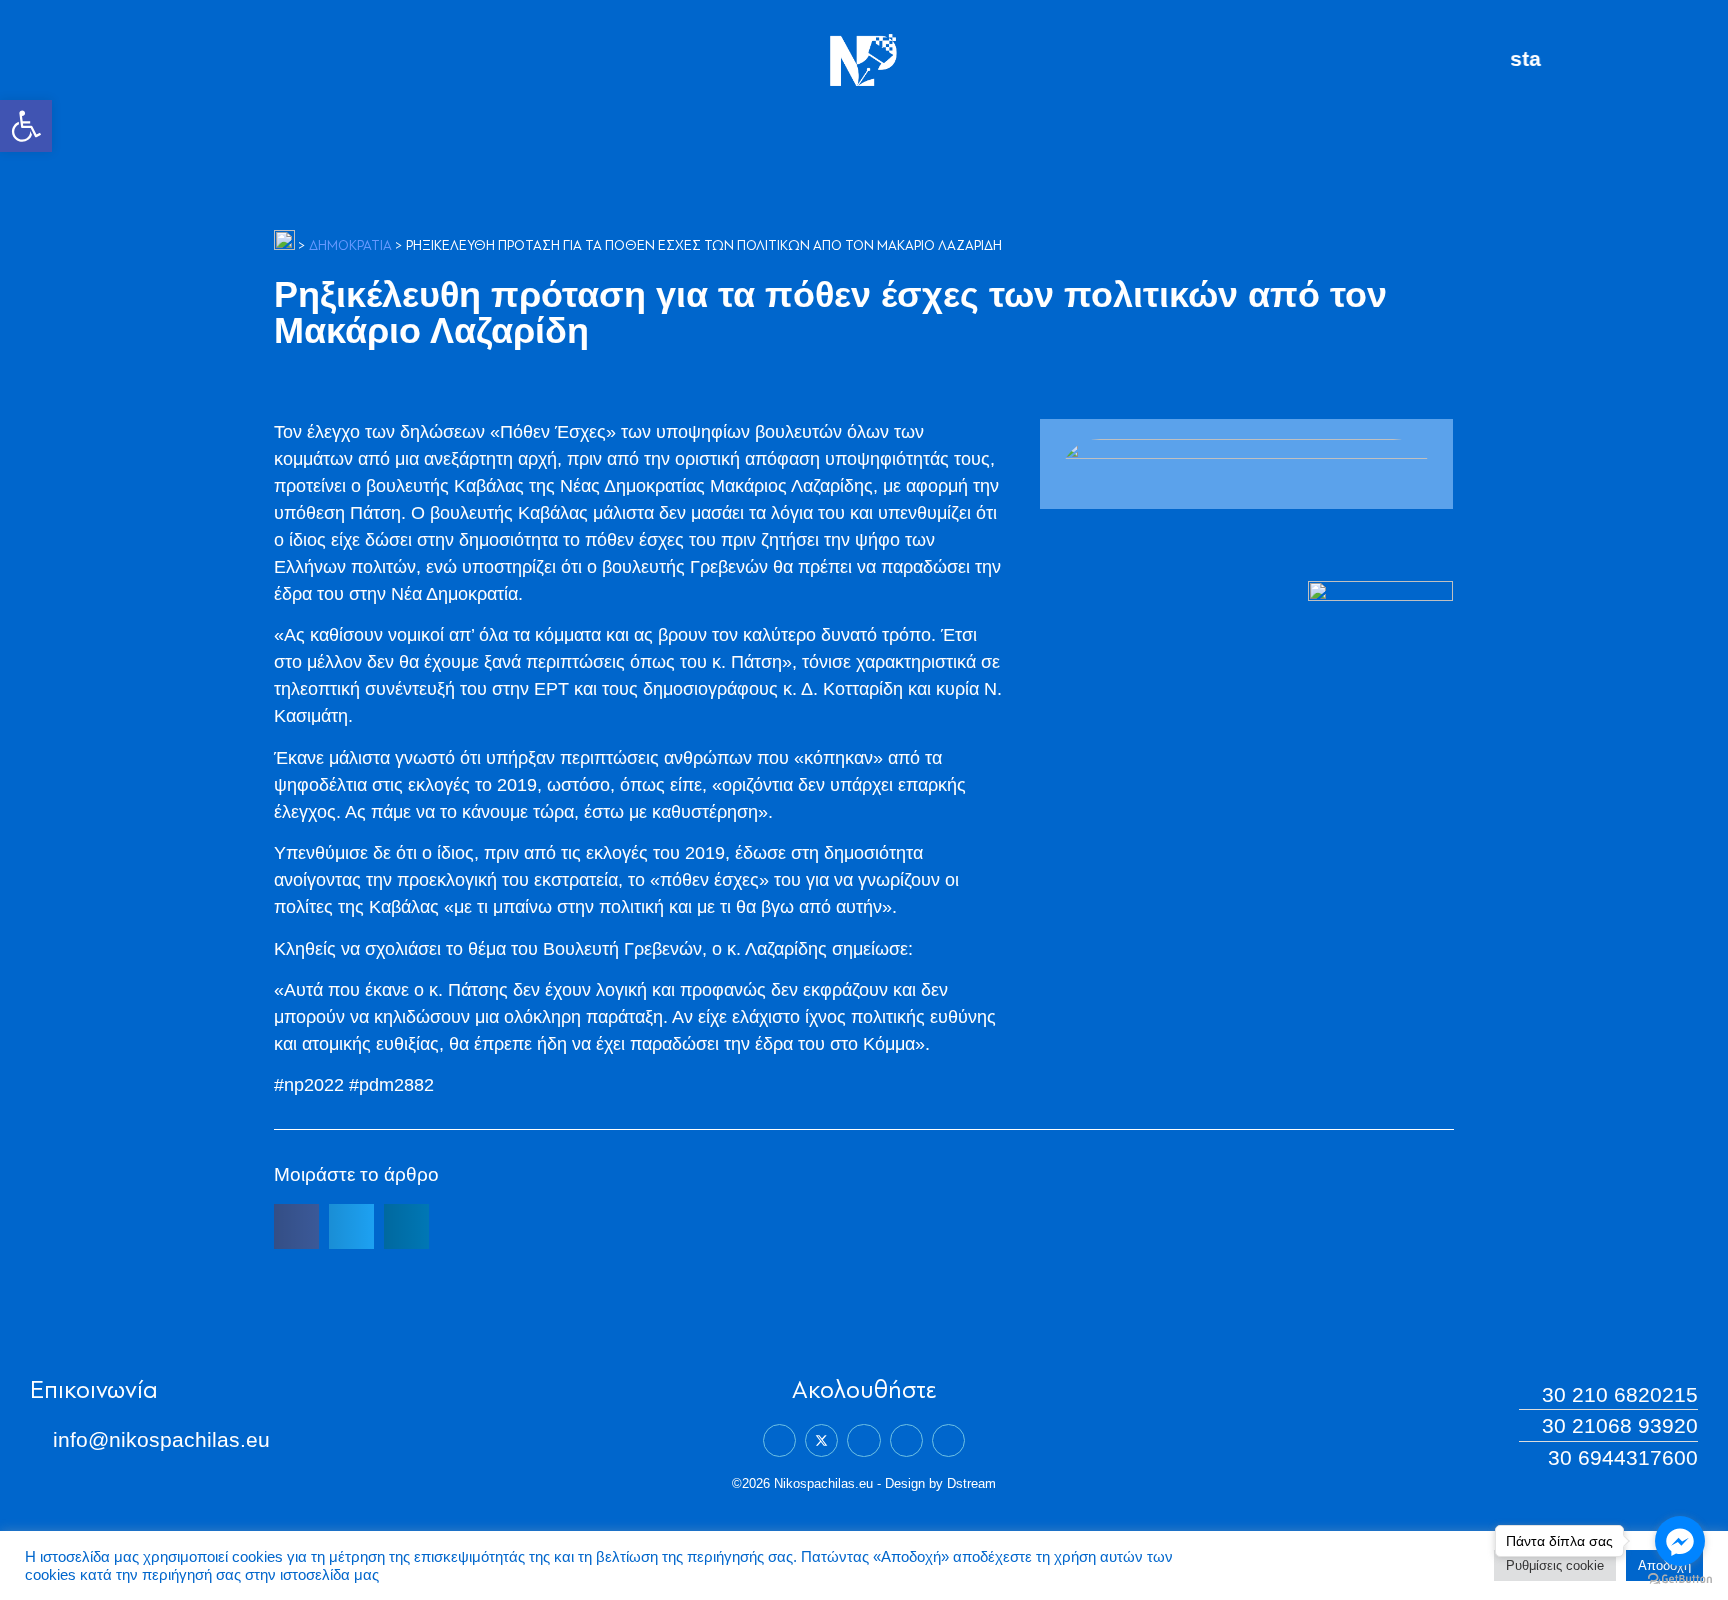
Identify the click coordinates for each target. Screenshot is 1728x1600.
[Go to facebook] (1680, 1541)
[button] (26, 126)
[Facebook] (779, 1440)
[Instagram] (906, 1440)
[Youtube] (948, 1440)
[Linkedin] (863, 1440)
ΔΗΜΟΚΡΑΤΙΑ (350, 246)
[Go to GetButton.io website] (1680, 1579)
